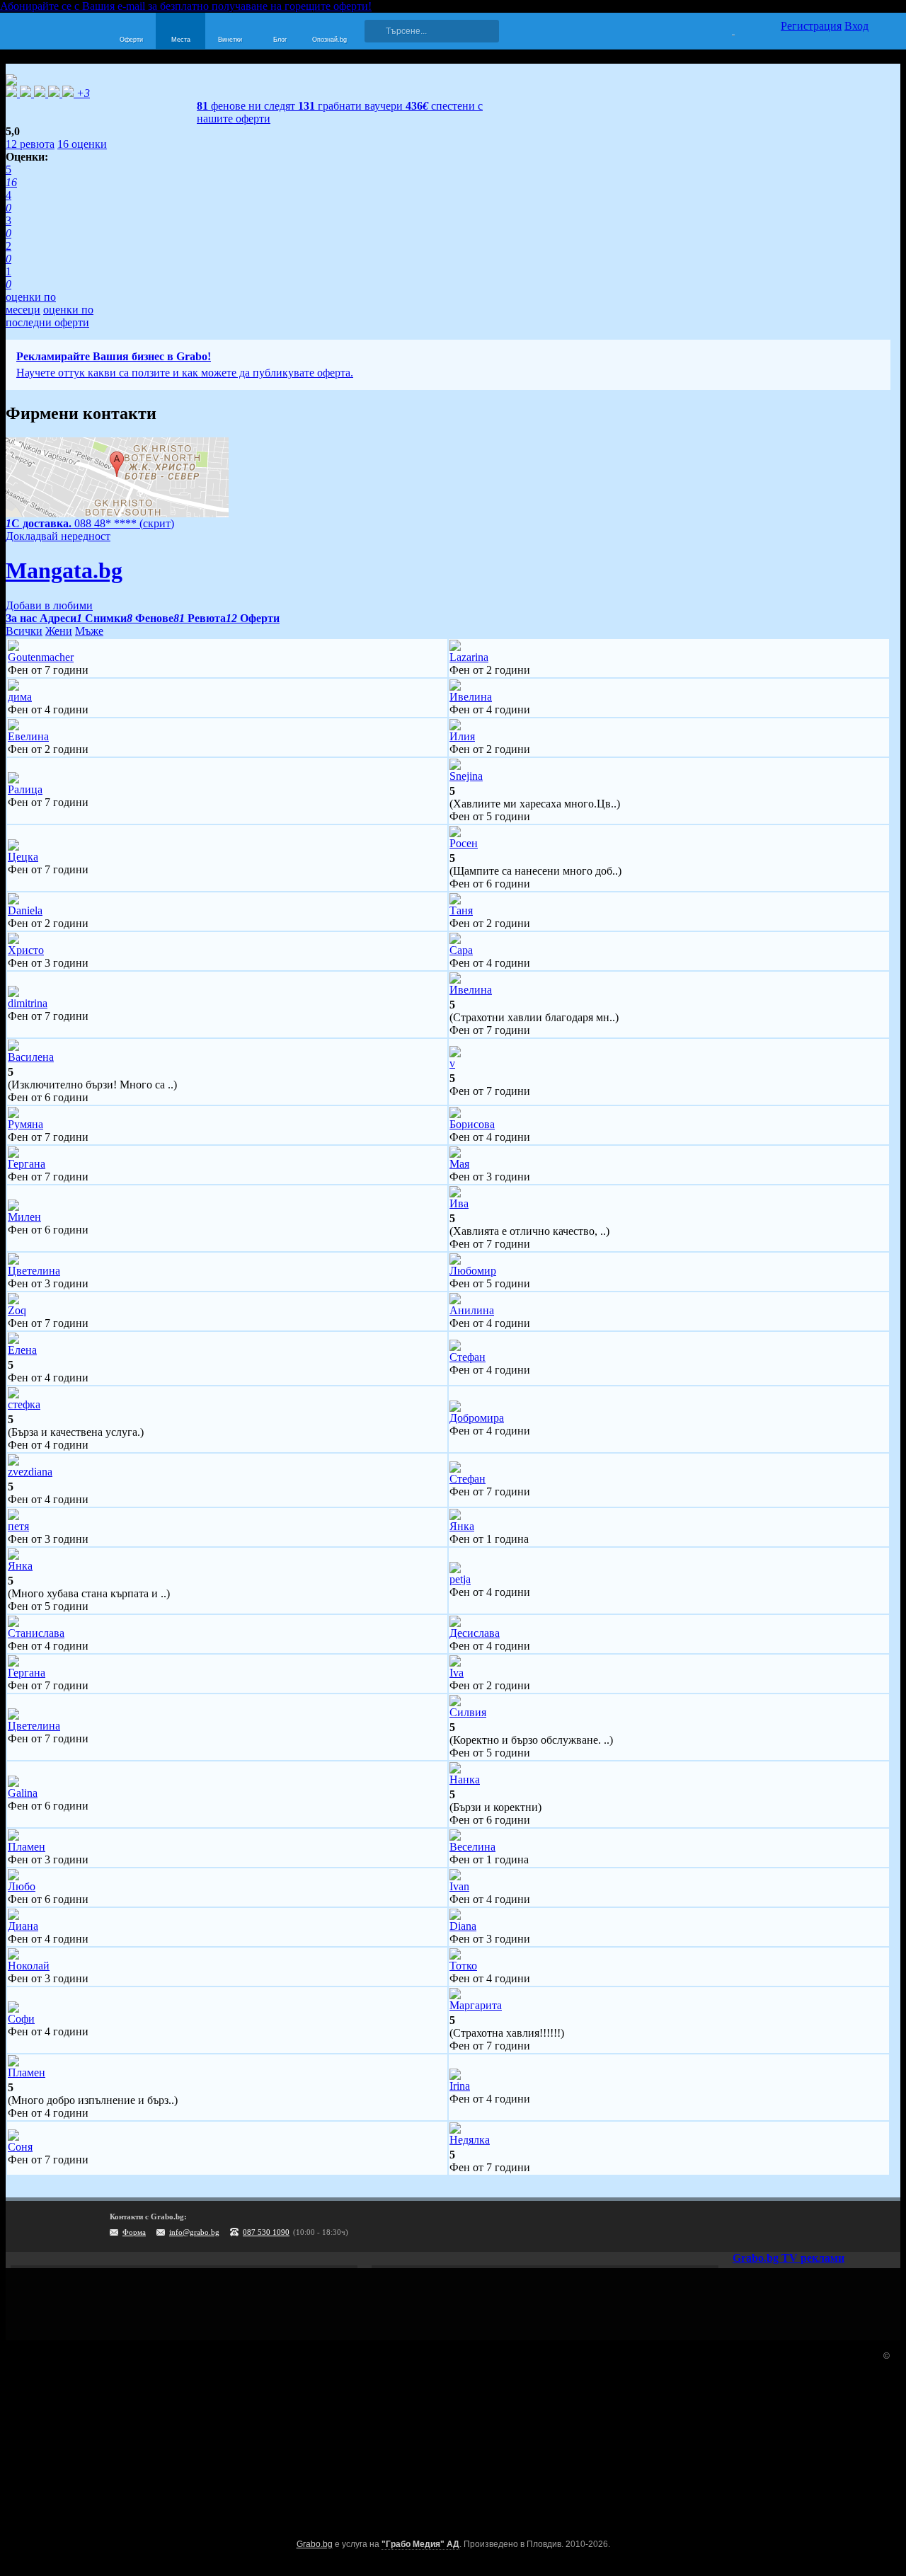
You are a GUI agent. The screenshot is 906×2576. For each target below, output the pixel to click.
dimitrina (28, 1003)
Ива (459, 1203)
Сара (461, 950)
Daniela (25, 910)
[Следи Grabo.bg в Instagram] (827, 2226)
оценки (82, 144)
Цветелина (34, 1271)
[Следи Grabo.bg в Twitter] (856, 2226)
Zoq (17, 1310)
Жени (59, 631)
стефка (24, 1404)
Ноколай (29, 1966)
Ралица (25, 789)
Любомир (473, 1271)
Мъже (89, 631)
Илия (462, 736)
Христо (26, 950)
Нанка (465, 1779)
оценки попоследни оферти (50, 316)
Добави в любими (49, 605)
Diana (463, 1926)
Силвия (468, 1712)
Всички (24, 631)
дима (20, 697)
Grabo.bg (315, 2544)
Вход (856, 26)
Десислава (475, 1633)
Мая (459, 1164)
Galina (23, 1793)
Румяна (25, 1124)
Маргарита (476, 2005)
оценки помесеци (31, 303)
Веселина (472, 1847)
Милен (24, 1217)
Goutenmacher (41, 657)
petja (460, 1579)
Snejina (466, 776)
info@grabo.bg (194, 2232)
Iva (457, 1673)
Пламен (27, 1847)
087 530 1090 (266, 2232)
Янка (462, 1526)
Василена (31, 1057)
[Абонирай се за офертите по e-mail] (798, 2226)
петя (18, 1526)
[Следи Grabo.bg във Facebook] (885, 2226)
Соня (20, 2147)
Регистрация (811, 26)
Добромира (477, 1418)
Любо (22, 1886)
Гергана (27, 1164)
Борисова (472, 1124)
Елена (22, 1350)
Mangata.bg (64, 570)
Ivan (459, 1886)
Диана (23, 1926)
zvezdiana (30, 1472)
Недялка (470, 2140)
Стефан (468, 1357)
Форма (134, 2232)
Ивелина (471, 697)
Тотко (463, 1966)
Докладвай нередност (58, 536)
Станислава (36, 1633)
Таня (461, 910)
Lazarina (469, 657)
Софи (21, 2019)
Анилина (472, 1310)
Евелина (28, 736)
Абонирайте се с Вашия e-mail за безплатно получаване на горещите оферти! (186, 6)
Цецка (23, 857)
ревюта (30, 144)
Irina (460, 2086)
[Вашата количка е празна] (724, 29)
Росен (464, 843)
